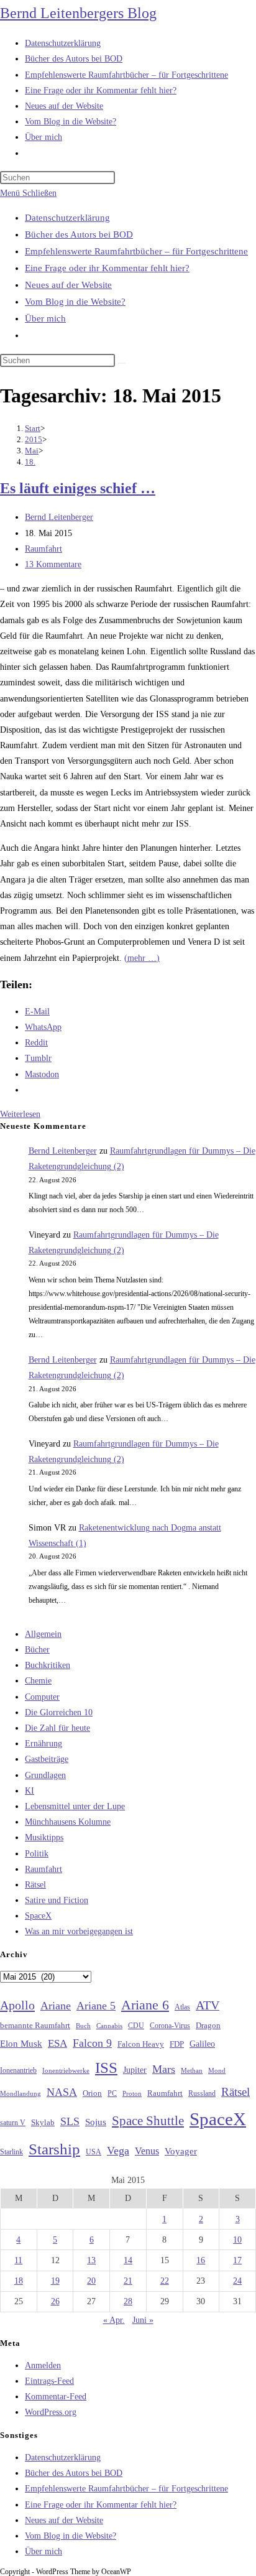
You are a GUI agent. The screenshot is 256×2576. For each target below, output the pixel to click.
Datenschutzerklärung (67, 218)
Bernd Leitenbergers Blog (78, 13)
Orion (92, 2093)
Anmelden (43, 2365)
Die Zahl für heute (57, 1728)
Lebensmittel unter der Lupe (75, 1806)
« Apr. (114, 2320)
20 (91, 2281)
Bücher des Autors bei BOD (79, 234)
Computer (42, 1697)
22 (165, 2281)
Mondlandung (21, 2094)
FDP (177, 2044)
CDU (136, 2026)
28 (128, 2301)
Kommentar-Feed (56, 2397)
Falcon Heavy (141, 2044)
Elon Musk (21, 2044)
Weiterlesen (20, 1114)
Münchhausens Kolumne (68, 1822)
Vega (118, 2151)
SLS (70, 2121)
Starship (54, 2149)
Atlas (182, 2007)
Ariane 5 (96, 2006)
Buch (83, 2026)
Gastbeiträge (47, 1759)
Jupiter (135, 2070)
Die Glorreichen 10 (59, 1712)
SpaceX (38, 1916)
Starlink (11, 2152)
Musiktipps (44, 1837)
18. (30, 462)
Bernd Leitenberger (59, 517)
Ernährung (43, 1744)
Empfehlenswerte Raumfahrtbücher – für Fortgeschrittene (136, 251)
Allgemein (43, 1634)
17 (237, 2260)
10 (237, 2240)
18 (19, 2281)
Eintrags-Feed (49, 2381)
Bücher (37, 1650)
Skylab (43, 2123)
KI (30, 1791)
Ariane (56, 2006)
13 (91, 2260)
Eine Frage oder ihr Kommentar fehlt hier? (107, 268)
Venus (147, 2151)
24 (237, 2281)
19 (55, 2281)
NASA (62, 2092)
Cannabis (109, 2026)
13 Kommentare (53, 564)
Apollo (17, 2005)
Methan (192, 2070)
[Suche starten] (122, 363)
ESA (57, 2043)
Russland (202, 2093)
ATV (208, 2005)
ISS (106, 2068)
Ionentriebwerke (66, 2070)
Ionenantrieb (18, 2070)
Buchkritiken (48, 1665)
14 (128, 2260)
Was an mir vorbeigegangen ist (79, 1931)
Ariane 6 (145, 2005)
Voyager (181, 2151)
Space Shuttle (148, 2121)
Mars (164, 2069)
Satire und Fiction (57, 1900)
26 (55, 2301)
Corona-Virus (170, 2026)
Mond (217, 2070)
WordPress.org (51, 2412)
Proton (132, 2094)
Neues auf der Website (68, 285)
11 (18, 2260)
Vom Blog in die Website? (75, 302)
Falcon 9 (92, 2043)
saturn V (13, 2123)
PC (112, 2094)
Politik (37, 1854)
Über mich (45, 318)
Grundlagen (45, 1775)
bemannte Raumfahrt (35, 2026)
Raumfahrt (43, 549)
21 (128, 2281)
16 (201, 2260)
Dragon (208, 2025)
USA (94, 2152)
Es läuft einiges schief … (78, 488)
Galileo (202, 2044)
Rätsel (35, 1885)
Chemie (38, 1681)
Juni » (143, 2320)
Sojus (96, 2122)
